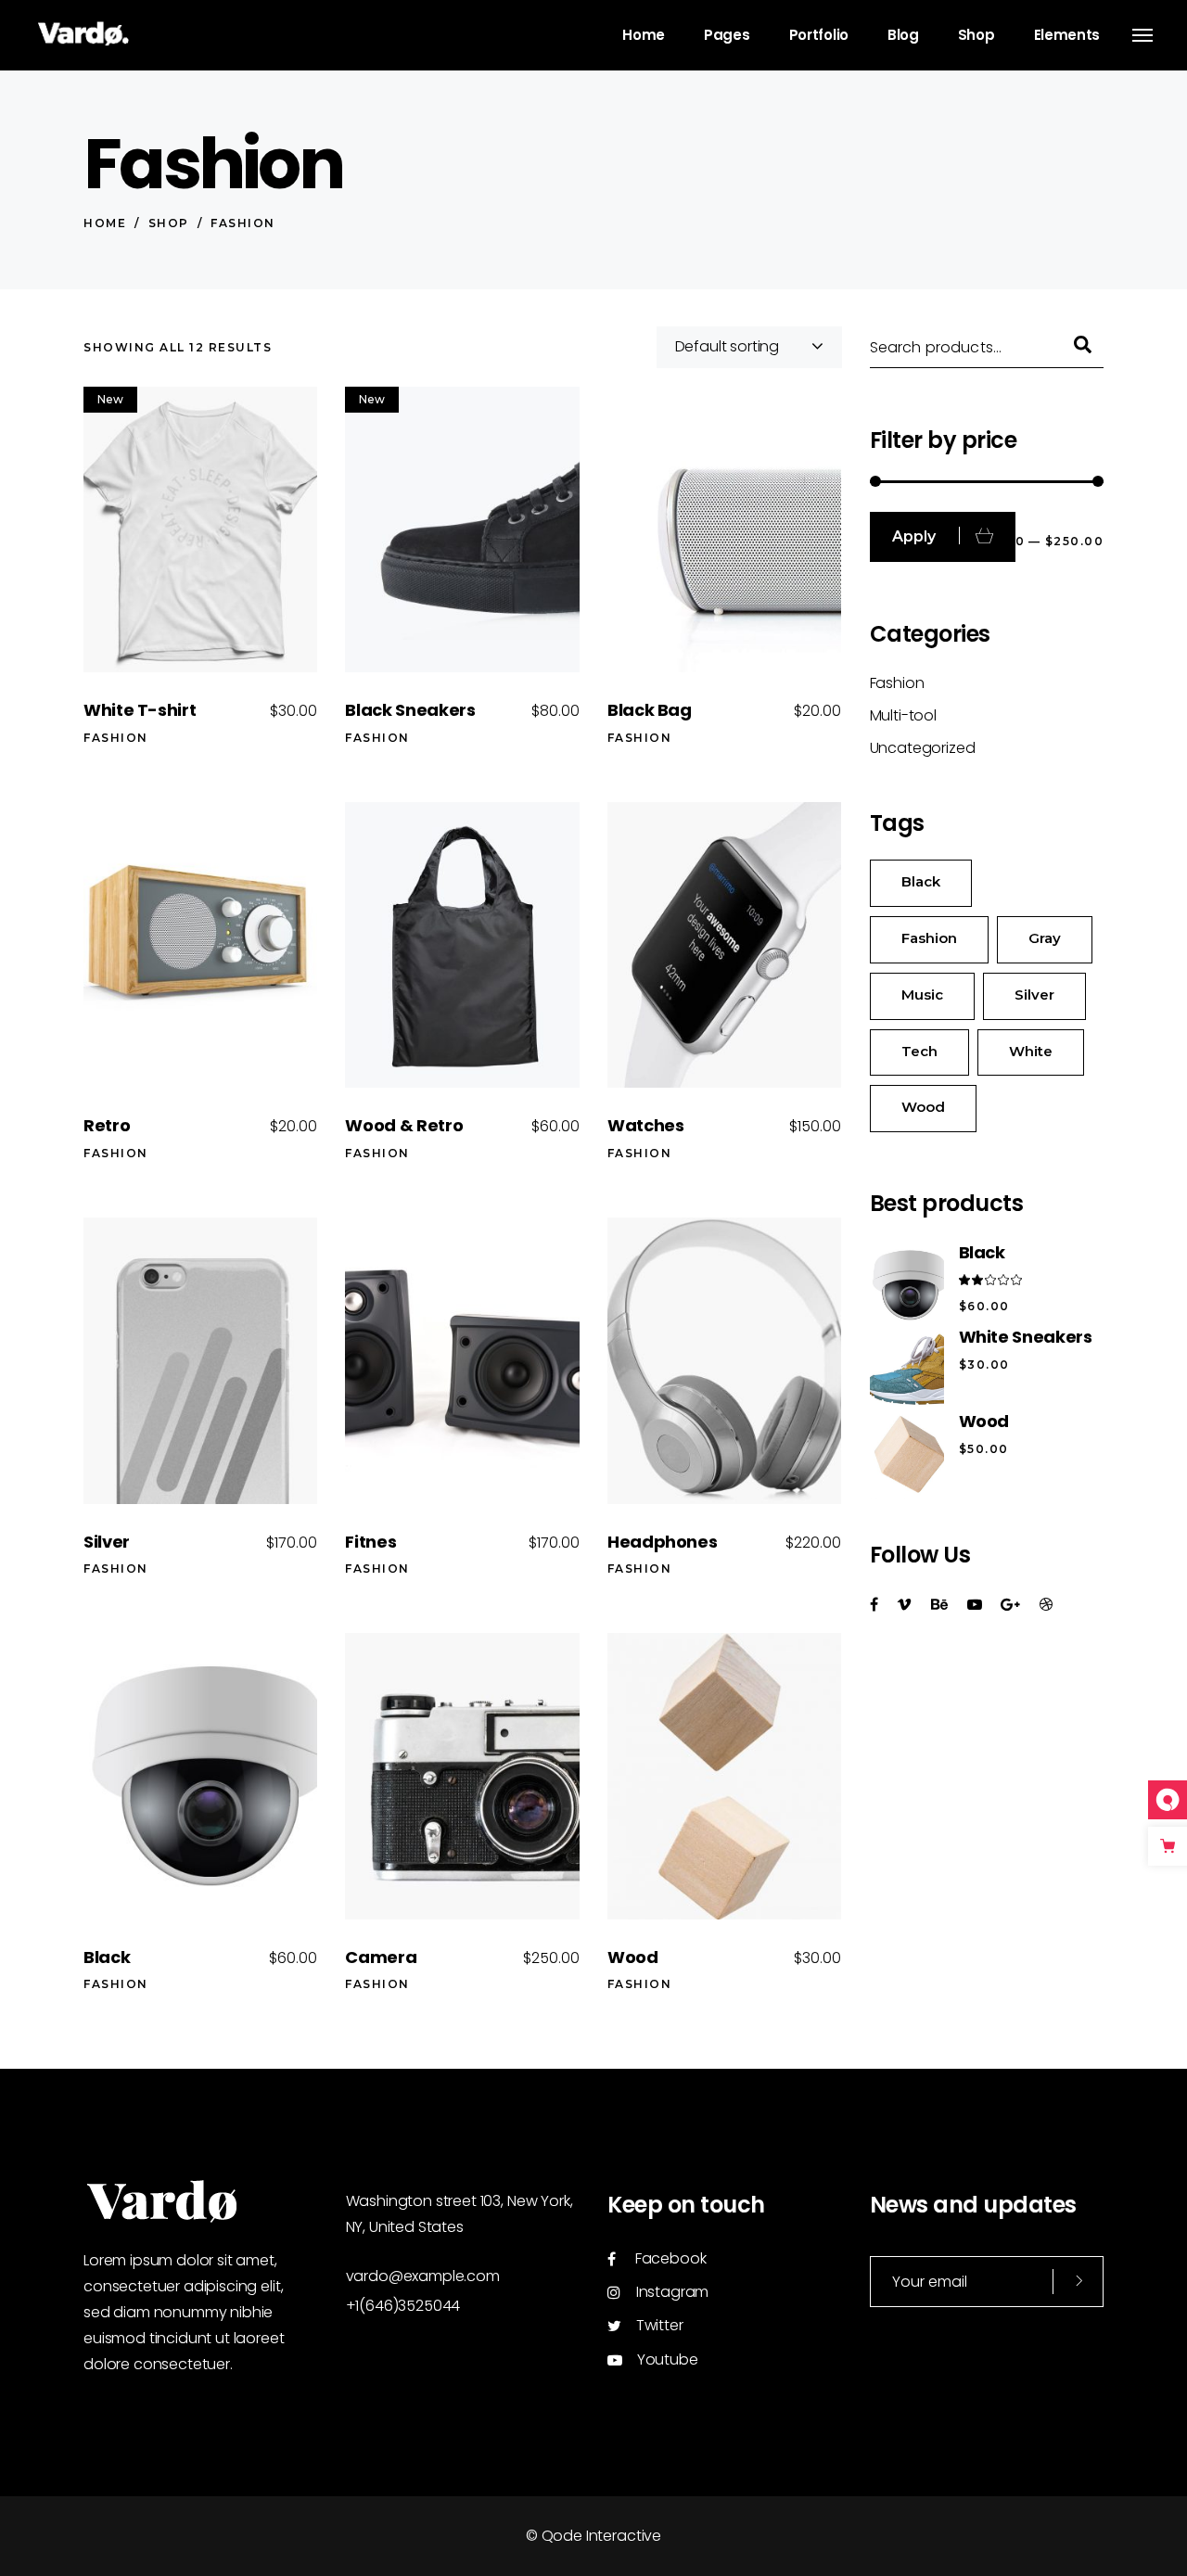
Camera (381, 1957)
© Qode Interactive (593, 2536)
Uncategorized (923, 748)
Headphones (662, 1542)
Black (107, 1957)
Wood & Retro (404, 1125)
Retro (107, 1125)
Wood (633, 1957)
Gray (1045, 938)
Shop (169, 223)
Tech (919, 1051)
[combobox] (749, 347)
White (1031, 1051)
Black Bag (650, 710)
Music (922, 995)
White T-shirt (140, 710)
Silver (107, 1542)
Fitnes (370, 1542)
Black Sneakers (410, 710)
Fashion (116, 738)
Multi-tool (903, 715)
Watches (645, 1125)
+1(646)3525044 (403, 2306)
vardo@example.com (423, 2276)
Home (105, 223)
